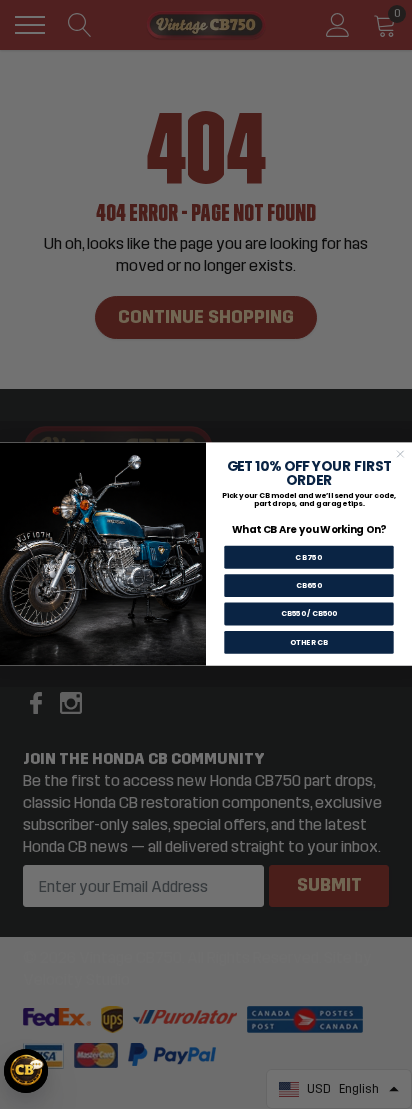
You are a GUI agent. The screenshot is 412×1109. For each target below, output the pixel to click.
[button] (26, 1071)
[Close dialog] (400, 454)
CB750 (308, 557)
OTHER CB (309, 642)
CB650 (309, 586)
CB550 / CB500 (309, 614)
